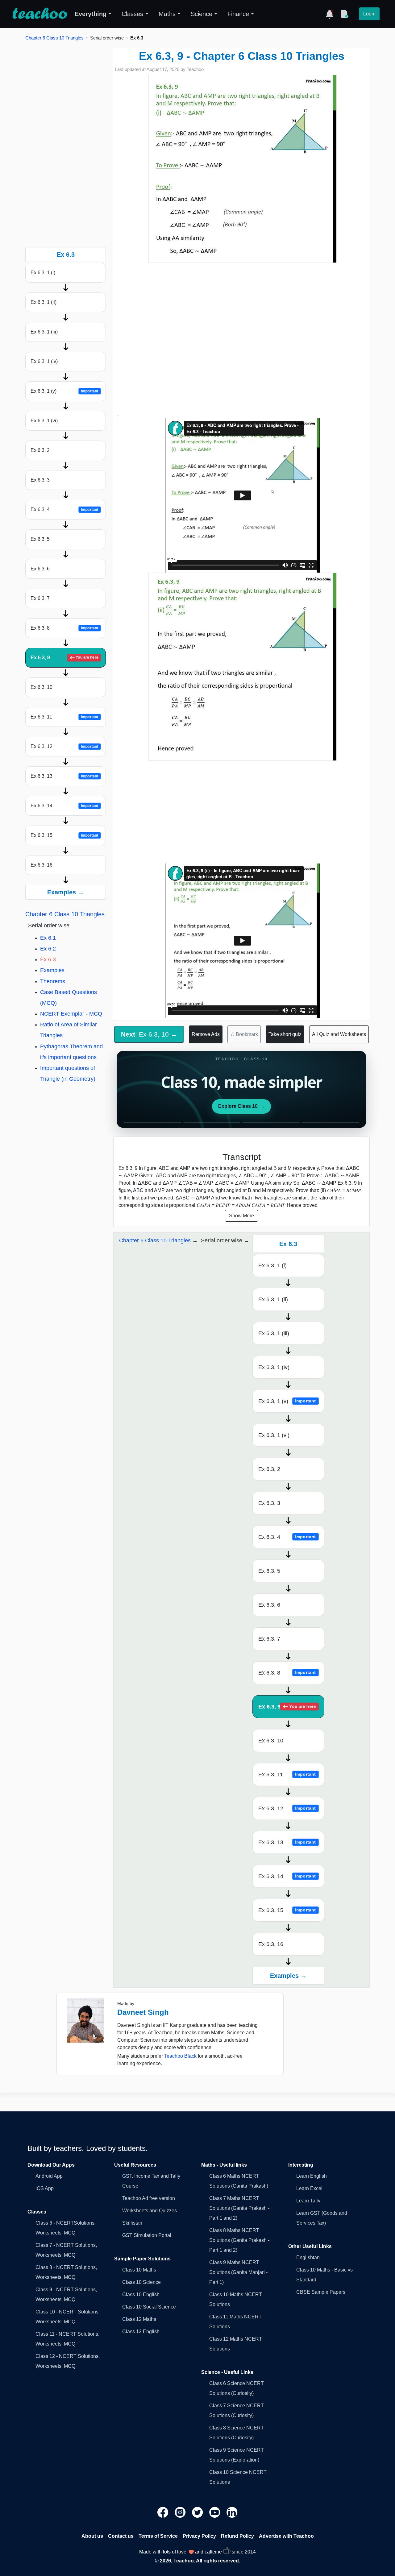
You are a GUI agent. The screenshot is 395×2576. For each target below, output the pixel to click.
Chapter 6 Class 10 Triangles (54, 38)
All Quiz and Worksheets (339, 1034)
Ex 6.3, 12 (64, 746)
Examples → (66, 892)
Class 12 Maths (139, 2319)
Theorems (53, 981)
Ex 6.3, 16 (42, 865)
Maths (167, 14)
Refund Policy (237, 2536)
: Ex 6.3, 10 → (149, 1034)
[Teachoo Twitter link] (198, 2512)
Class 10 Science (141, 2282)
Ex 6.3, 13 (64, 776)
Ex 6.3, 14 (64, 806)
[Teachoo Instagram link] (181, 2512)
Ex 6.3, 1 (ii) (44, 302)
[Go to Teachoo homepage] (39, 14)
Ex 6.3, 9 (64, 658)
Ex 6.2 (48, 949)
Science (202, 14)
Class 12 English (141, 2332)
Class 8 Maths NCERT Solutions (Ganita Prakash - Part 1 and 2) (239, 2240)
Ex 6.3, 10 (42, 687)
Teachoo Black (180, 2056)
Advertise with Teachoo (286, 2536)
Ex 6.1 (48, 938)
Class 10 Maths (139, 2270)
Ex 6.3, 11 (64, 717)
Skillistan (132, 2223)
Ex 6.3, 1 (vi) (44, 421)
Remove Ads (206, 1034)
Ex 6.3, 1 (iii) (44, 332)
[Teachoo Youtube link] (215, 2512)
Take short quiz (285, 1034)
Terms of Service (158, 2536)
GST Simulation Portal (147, 2235)
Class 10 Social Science (149, 2307)
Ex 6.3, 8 (64, 628)
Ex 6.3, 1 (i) (43, 273)
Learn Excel (309, 2188)
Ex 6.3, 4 (64, 509)
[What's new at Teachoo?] (330, 14)
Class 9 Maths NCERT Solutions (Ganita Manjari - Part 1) (238, 2272)
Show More (241, 1216)
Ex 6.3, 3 (40, 480)
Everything (91, 14)
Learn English (312, 2176)
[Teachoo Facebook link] (164, 2512)
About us (92, 2536)
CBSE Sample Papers (321, 2292)
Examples (52, 970)
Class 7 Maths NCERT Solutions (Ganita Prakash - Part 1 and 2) (239, 2208)
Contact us (121, 2536)
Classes (132, 14)
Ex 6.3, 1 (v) (64, 391)
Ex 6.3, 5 (40, 539)
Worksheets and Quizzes (150, 2211)
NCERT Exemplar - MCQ (71, 1014)
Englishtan (308, 2257)
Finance (238, 14)
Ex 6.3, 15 (64, 835)
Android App (49, 2176)
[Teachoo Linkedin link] (232, 2512)
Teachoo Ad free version (149, 2198)
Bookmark (244, 1034)
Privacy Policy (199, 2536)
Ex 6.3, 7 (40, 598)
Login (369, 14)
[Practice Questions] (344, 14)
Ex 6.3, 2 (40, 450)
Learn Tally (308, 2201)
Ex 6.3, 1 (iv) (44, 361)
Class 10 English (141, 2294)
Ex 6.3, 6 (40, 569)
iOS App (45, 2188)
